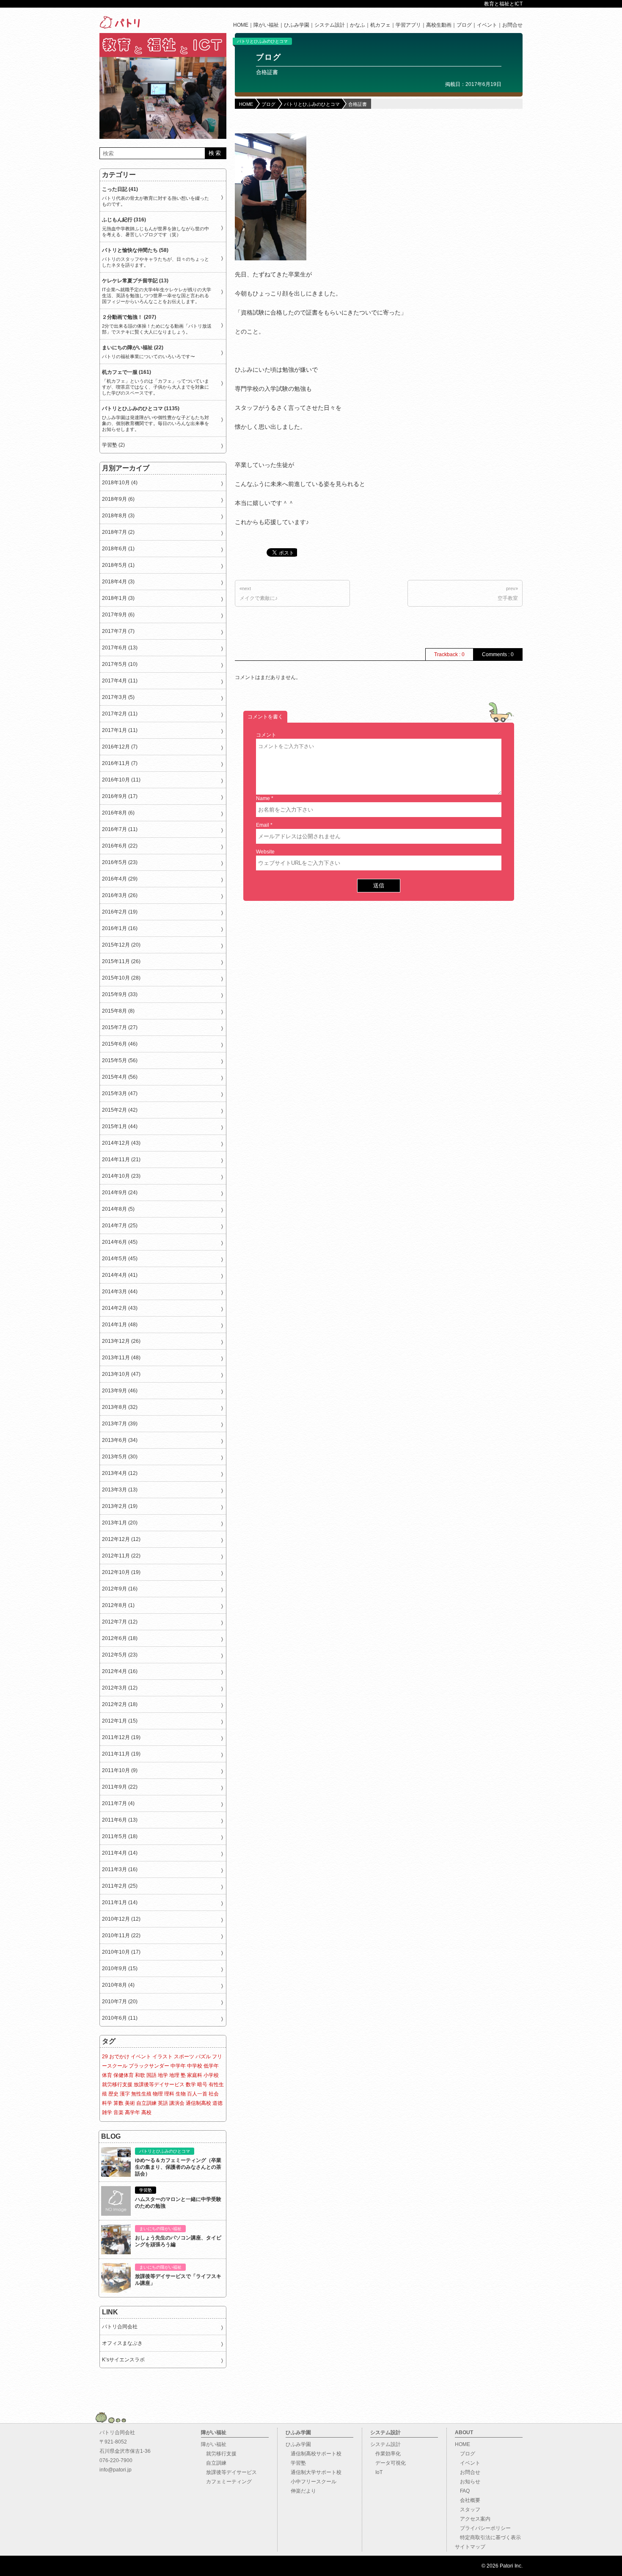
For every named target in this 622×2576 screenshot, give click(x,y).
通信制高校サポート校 (314, 2454)
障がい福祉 (266, 25)
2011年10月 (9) (120, 1770)
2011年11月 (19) (121, 1754)
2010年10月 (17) (121, 1952)
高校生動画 (439, 25)
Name (263, 798)
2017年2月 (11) (120, 714)
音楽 (118, 2112)
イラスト (162, 2057)
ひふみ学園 (297, 25)
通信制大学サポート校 (314, 2472)
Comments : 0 (498, 654)
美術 (130, 2103)
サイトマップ (470, 2547)
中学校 (195, 2066)
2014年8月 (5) (118, 1209)
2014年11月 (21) (121, 1160)
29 (105, 2057)
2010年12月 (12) (121, 1919)
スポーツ (184, 2057)
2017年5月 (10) (120, 664)
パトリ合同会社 (120, 2327)
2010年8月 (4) (118, 1985)
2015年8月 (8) (118, 1011)
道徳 (217, 2103)
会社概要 (468, 2500)
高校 (146, 2112)
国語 (151, 2075)
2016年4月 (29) (120, 879)
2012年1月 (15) (120, 1721)
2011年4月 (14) (120, 1853)
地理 (174, 2075)
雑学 (107, 2112)
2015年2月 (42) (120, 1110)
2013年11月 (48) (121, 1358)
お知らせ (468, 2482)
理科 (169, 2094)
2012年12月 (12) (121, 1539)
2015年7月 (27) (120, 1027)
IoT (376, 2472)
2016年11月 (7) (120, 763)
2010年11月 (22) (121, 1935)
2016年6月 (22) (120, 846)
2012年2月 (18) (120, 1704)
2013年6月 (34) (120, 1440)
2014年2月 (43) (120, 1308)
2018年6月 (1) (118, 549)
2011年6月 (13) (120, 1820)
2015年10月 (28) (121, 978)
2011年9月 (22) (120, 1787)
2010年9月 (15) (120, 1969)
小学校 (211, 2075)
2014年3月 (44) (120, 1292)
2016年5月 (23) (120, 862)
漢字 (125, 2094)
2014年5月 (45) (120, 1259)
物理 (158, 2094)
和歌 (140, 2075)
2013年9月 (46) (120, 1391)
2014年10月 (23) (121, 1176)
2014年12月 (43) (121, 1143)
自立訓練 (146, 2103)
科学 (107, 2103)
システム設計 (330, 25)
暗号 (202, 2085)
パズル (203, 2057)
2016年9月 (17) (120, 796)
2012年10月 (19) (121, 1572)
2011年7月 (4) (118, 1803)
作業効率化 (385, 2454)
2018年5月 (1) (118, 565)
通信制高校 (198, 2103)
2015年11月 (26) (121, 961)
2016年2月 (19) (120, 912)
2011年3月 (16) (120, 1869)
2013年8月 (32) (120, 1407)
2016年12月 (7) (120, 747)
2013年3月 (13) (120, 1490)
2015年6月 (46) (120, 1044)
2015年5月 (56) (120, 1060)
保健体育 (124, 2075)
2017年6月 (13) (120, 648)
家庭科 (195, 2075)
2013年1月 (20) (120, 1523)
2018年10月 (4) (120, 483)
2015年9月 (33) (120, 994)
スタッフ (468, 2510)
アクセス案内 (473, 2519)
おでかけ (119, 2057)
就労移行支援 (117, 2085)
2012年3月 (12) (120, 1688)
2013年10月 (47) (121, 1374)
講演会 (177, 2103)
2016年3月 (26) (120, 895)
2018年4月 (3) (118, 582)
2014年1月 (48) (120, 1325)
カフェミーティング (226, 2482)
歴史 (113, 2094)
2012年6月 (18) (120, 1638)
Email (263, 825)
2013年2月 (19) (120, 1506)
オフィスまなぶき (122, 2343)
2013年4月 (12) (120, 1473)
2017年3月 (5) (118, 697)
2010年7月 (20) (120, 2002)
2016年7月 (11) (120, 829)
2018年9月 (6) (118, 499)
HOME (241, 25)
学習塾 (296, 2463)
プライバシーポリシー (483, 2528)
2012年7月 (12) (120, 1622)
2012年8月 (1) (118, 1605)
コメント (266, 735)
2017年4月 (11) (120, 681)
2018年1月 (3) (118, 598)
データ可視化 (388, 2463)
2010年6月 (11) (120, 2018)
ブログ (464, 25)
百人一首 (197, 2094)
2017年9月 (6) (118, 615)
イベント (487, 25)
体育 (107, 2075)
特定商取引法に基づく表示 (488, 2537)
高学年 (132, 2112)
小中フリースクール (311, 2482)
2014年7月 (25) (120, 1226)
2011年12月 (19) (121, 1737)
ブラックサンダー (149, 2066)
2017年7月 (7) (118, 631)
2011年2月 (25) (120, 1886)
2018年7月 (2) (118, 532)
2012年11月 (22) (121, 1556)
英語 (163, 2103)
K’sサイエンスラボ (123, 2360)
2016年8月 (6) (118, 813)
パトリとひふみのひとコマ (262, 41)
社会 (214, 2094)
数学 (191, 2085)
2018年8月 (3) (118, 516)
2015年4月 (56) (120, 1077)
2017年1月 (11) (120, 730)
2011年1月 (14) (120, 1902)
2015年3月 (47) (120, 1093)
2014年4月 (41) (120, 1275)
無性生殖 (141, 2094)
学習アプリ (408, 25)
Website (265, 852)
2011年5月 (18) (120, 1836)
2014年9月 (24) (120, 1193)
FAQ (462, 2491)
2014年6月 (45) (120, 1242)
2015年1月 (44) (120, 1126)
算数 (118, 2103)
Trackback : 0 (449, 654)
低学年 (211, 2066)
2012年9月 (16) (120, 1589)
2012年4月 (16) (120, 1671)
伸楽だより (301, 2491)
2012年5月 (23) (120, 1655)
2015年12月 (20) (121, 945)
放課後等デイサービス (159, 2085)
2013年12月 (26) (121, 1341)
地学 (163, 2075)
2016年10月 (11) (121, 780)
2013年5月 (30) (120, 1457)
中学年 (178, 2066)
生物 (181, 2094)
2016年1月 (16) (120, 928)
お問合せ (512, 25)
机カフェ (380, 25)
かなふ (358, 25)
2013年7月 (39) (120, 1424)
